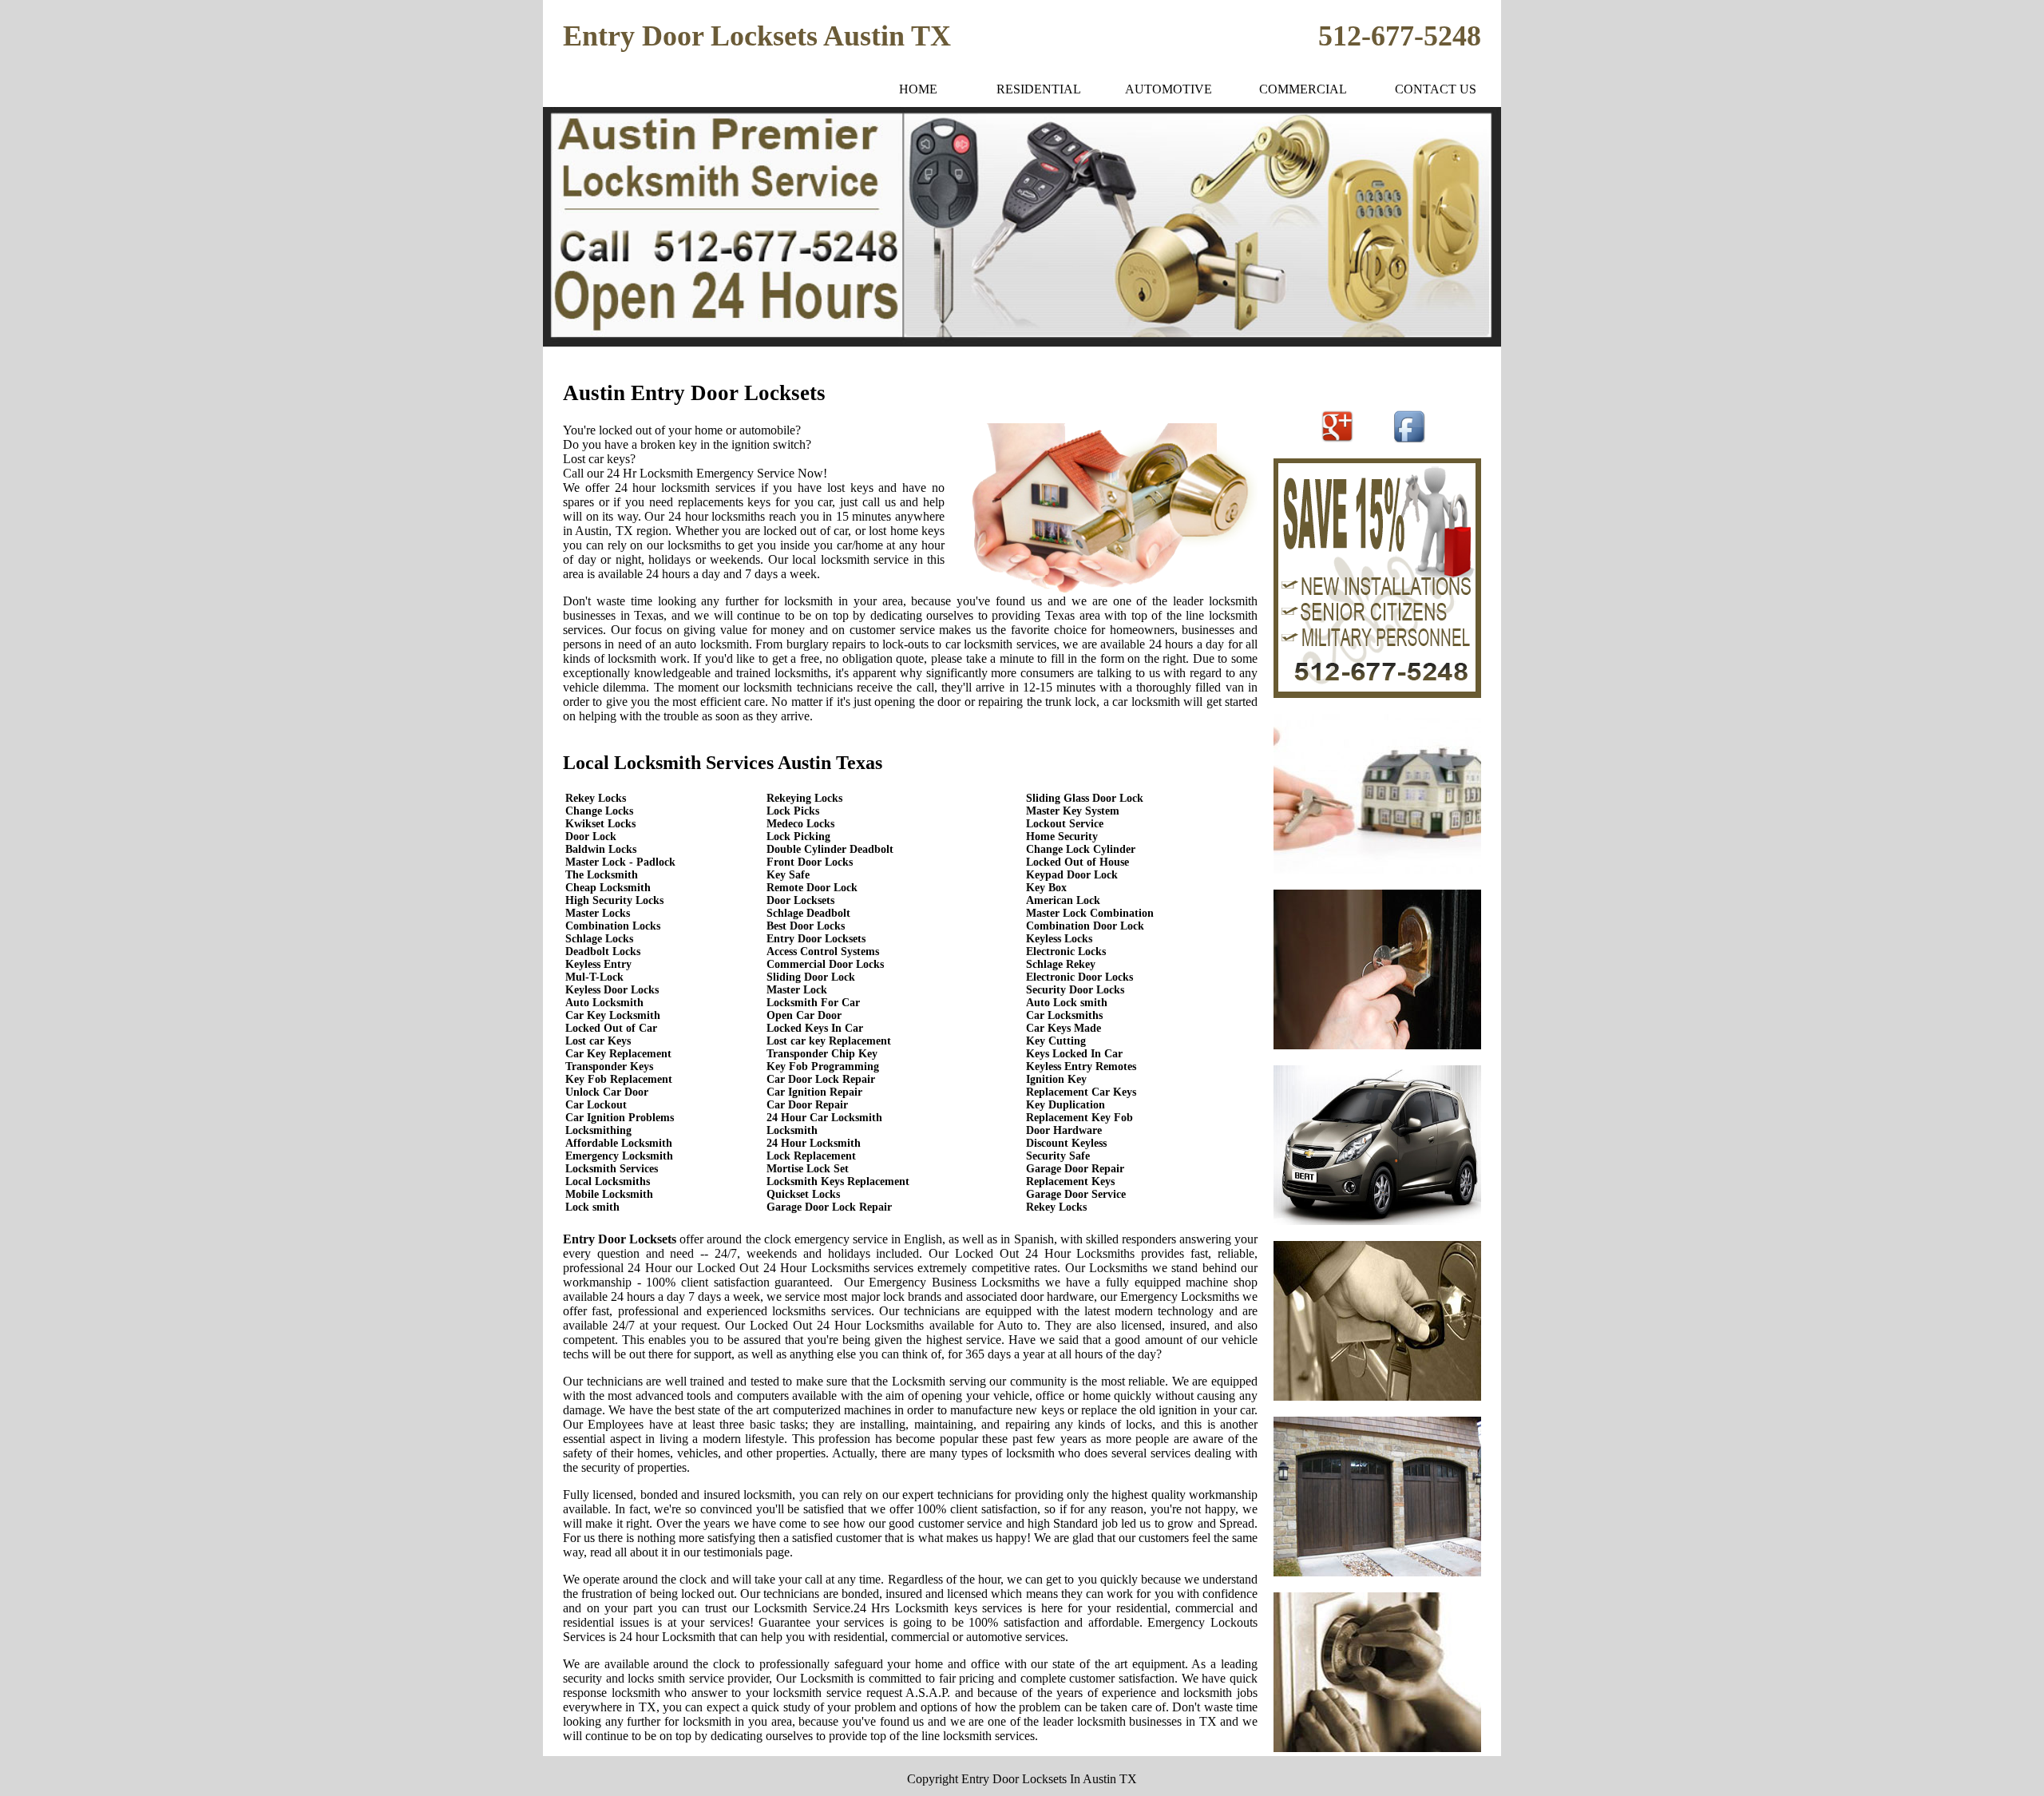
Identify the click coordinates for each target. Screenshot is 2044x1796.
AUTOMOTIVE (1169, 89)
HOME (918, 89)
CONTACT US (1436, 89)
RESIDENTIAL (1039, 89)
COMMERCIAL (1303, 89)
